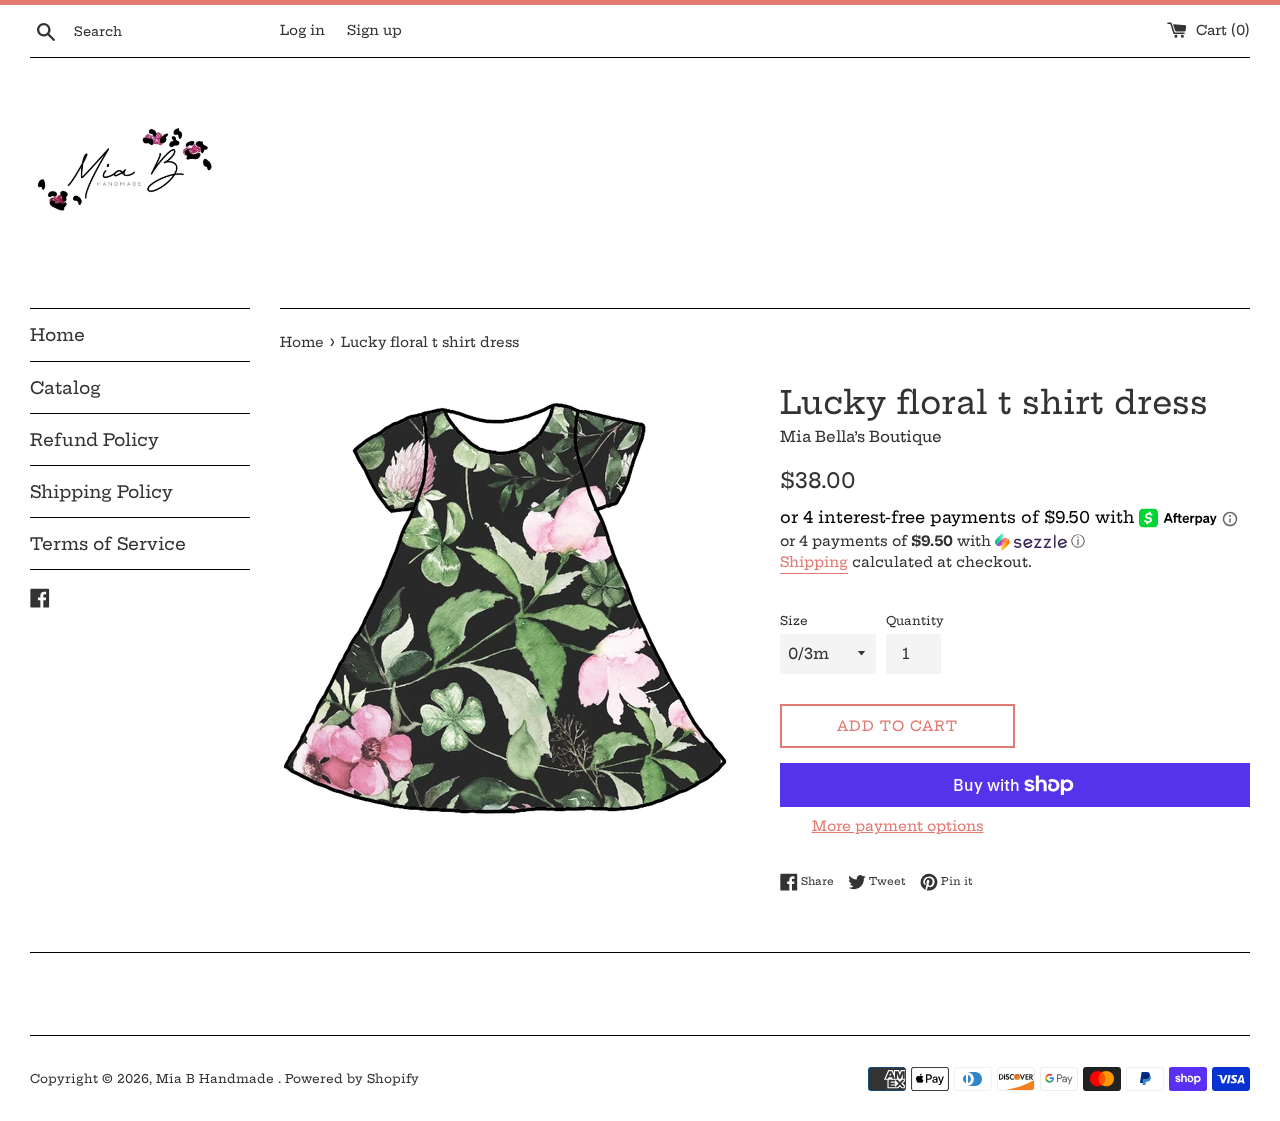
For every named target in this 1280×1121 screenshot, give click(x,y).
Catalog (65, 387)
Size (794, 620)
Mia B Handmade (217, 1078)
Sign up (374, 30)
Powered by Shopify (352, 1078)
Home (57, 334)
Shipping (814, 562)
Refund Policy (94, 439)
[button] (1015, 541)
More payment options (898, 826)
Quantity (915, 620)
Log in (302, 30)
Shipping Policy (101, 491)
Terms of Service (108, 543)
